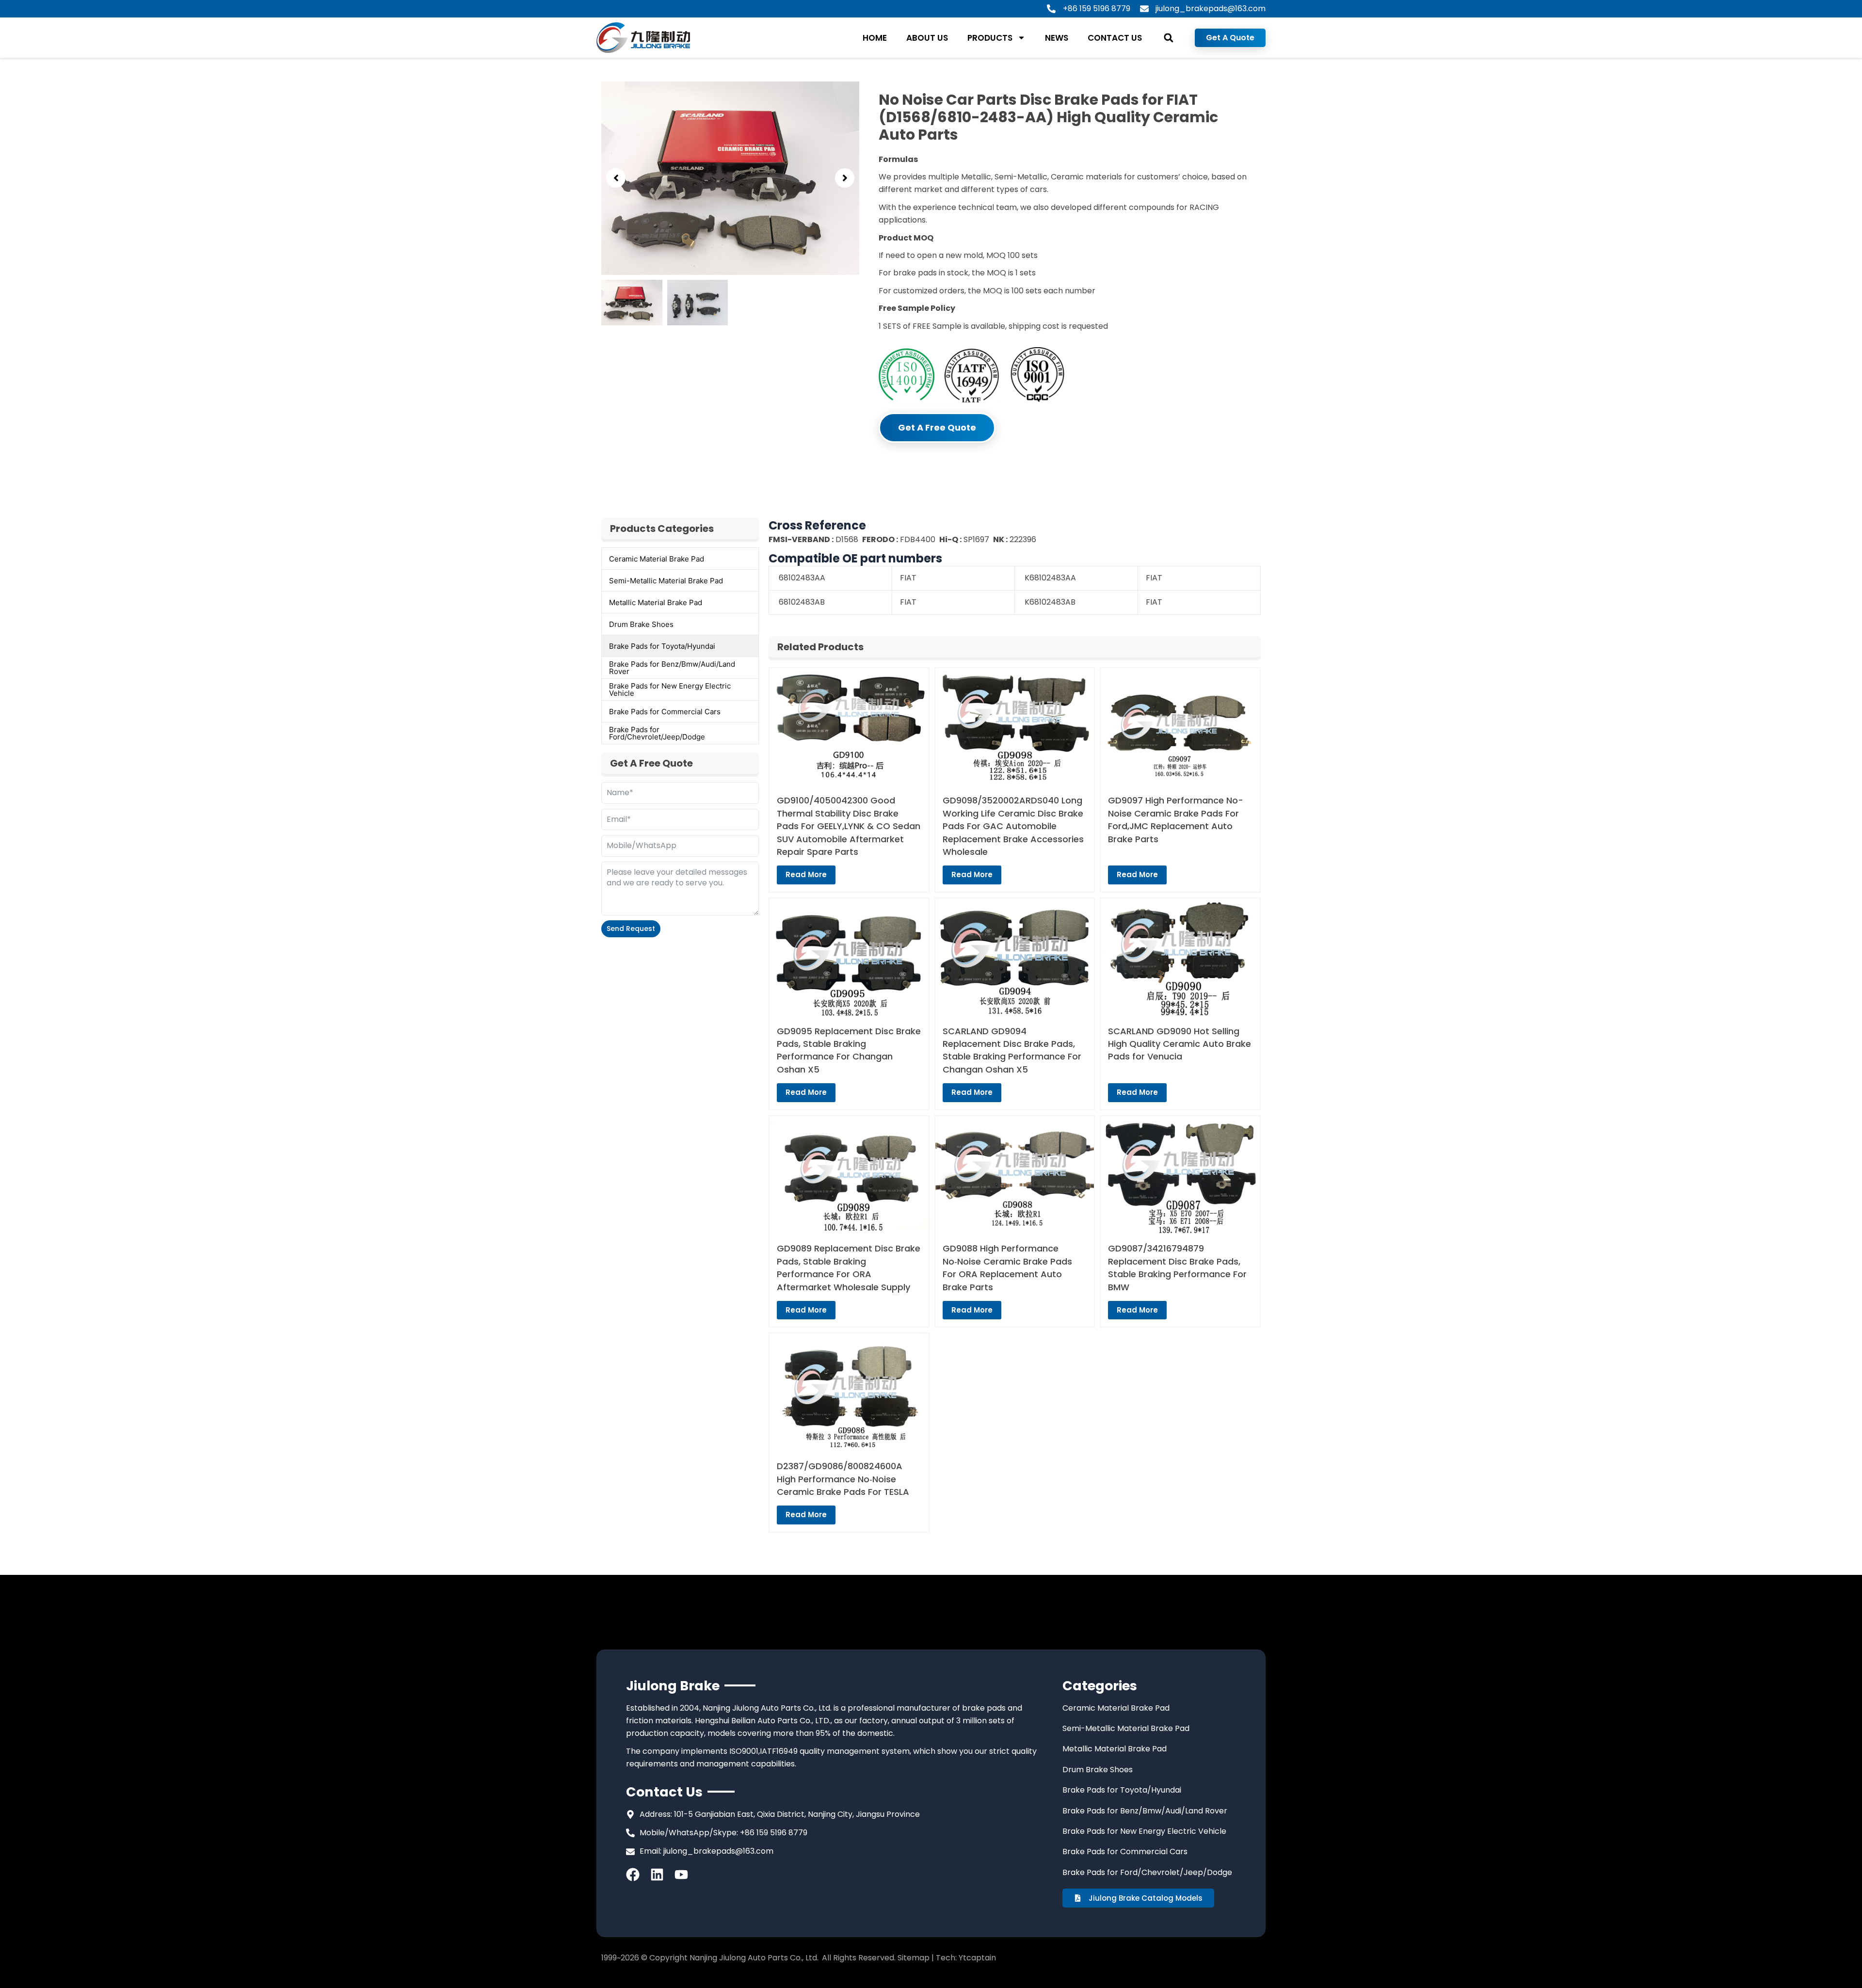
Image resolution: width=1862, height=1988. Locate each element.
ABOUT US (927, 38)
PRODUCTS (990, 38)
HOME (875, 38)
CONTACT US (1115, 38)
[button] (1168, 38)
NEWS (1057, 38)
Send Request (631, 929)
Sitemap (914, 1958)
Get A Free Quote (937, 427)
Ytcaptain (977, 1958)
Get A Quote (1230, 38)
